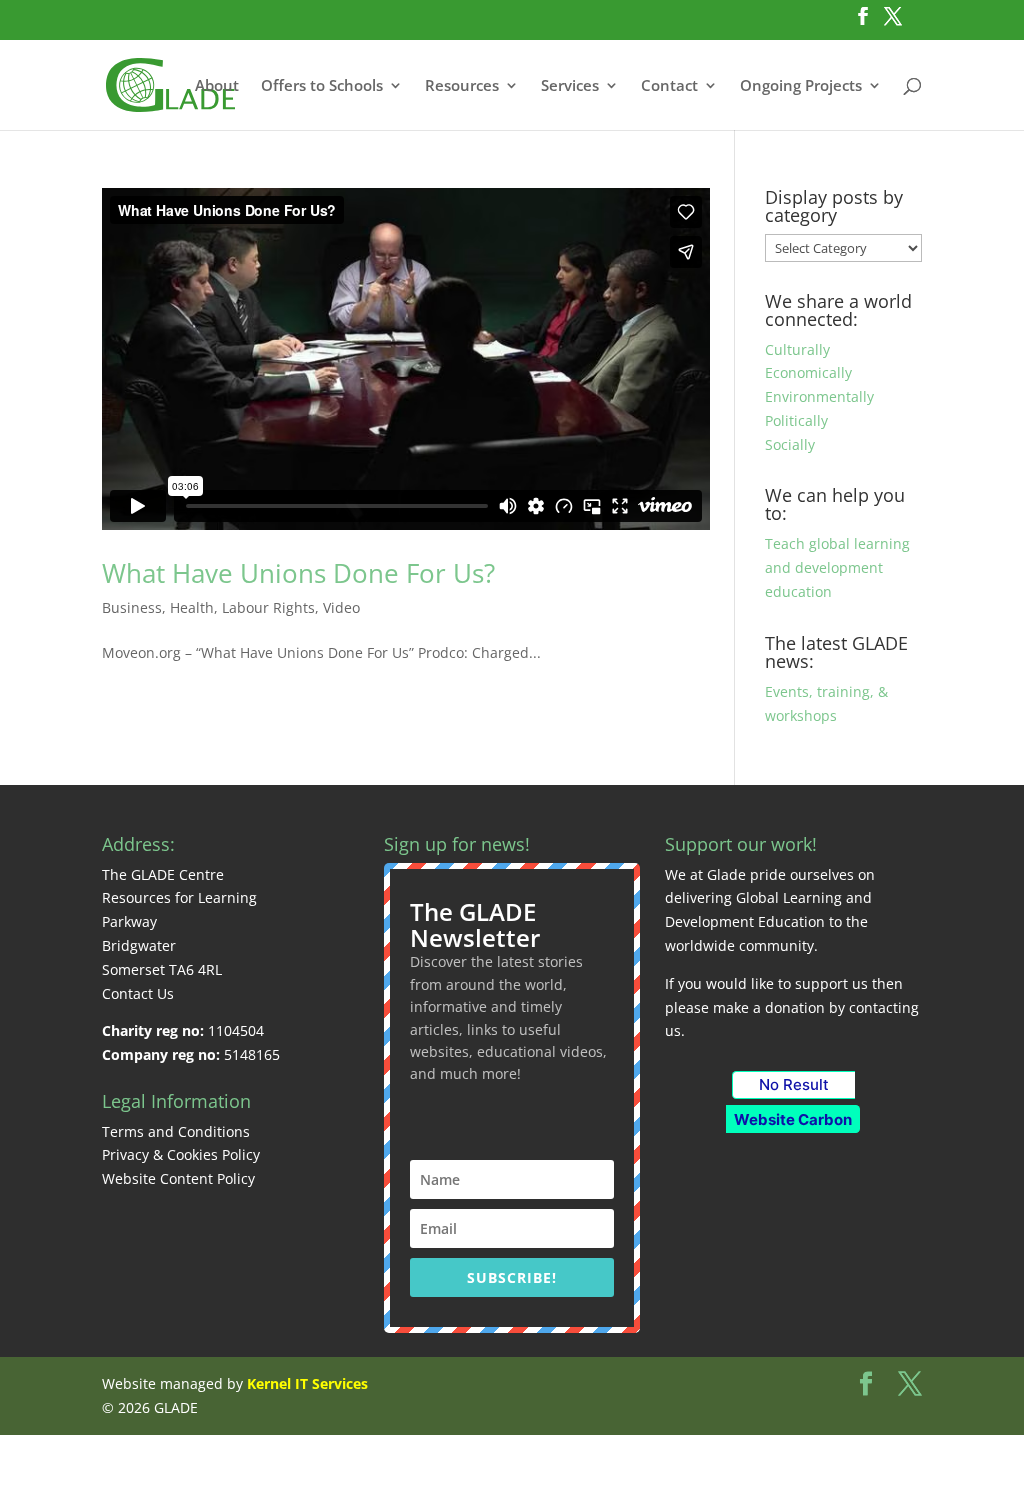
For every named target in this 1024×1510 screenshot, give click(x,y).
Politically (796, 420)
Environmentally (819, 396)
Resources (462, 86)
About (217, 86)
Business (132, 607)
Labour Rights (268, 607)
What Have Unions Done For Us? (298, 573)
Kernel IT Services (307, 1383)
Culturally (797, 349)
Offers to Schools (322, 86)
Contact (669, 86)
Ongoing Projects (801, 86)
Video (341, 607)
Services (570, 86)
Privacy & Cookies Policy (181, 1154)
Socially (790, 444)
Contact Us (138, 993)
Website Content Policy (178, 1178)
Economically (808, 372)
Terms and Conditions (176, 1131)
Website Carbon (793, 1119)
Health (192, 607)
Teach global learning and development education (837, 567)
